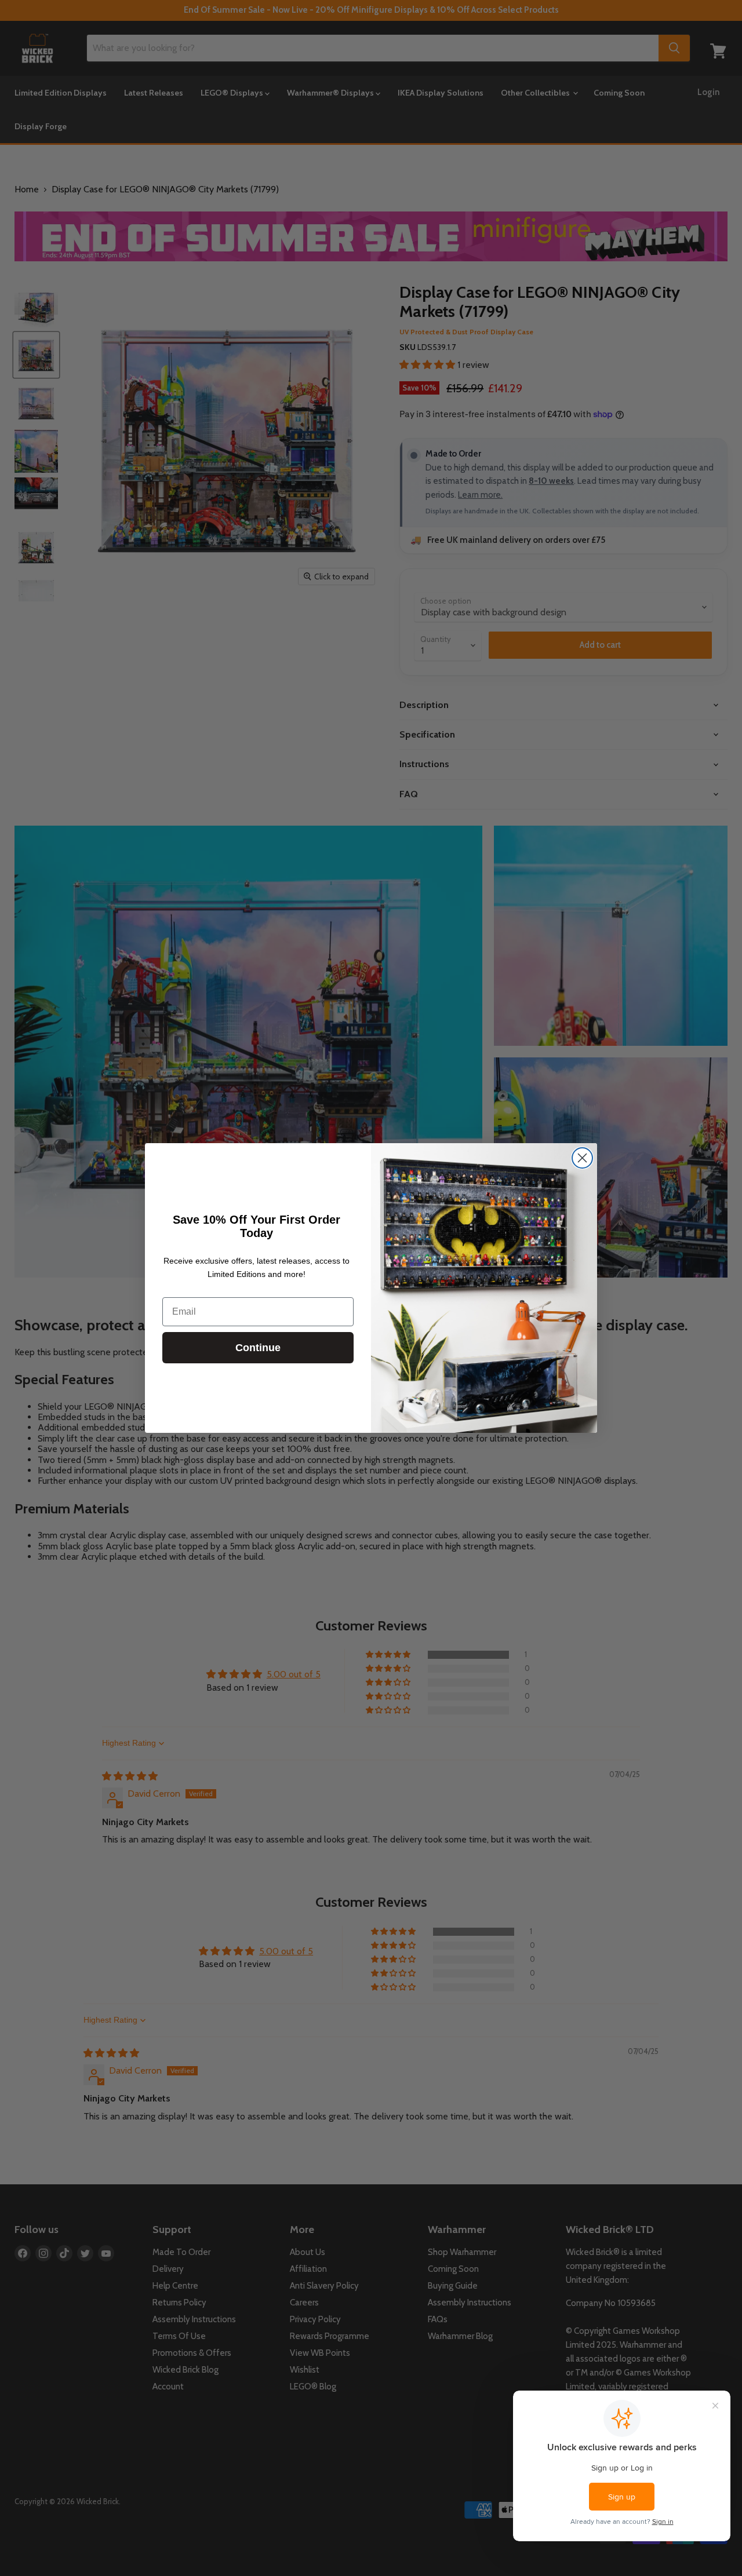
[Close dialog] (582, 1158)
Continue (258, 1348)
